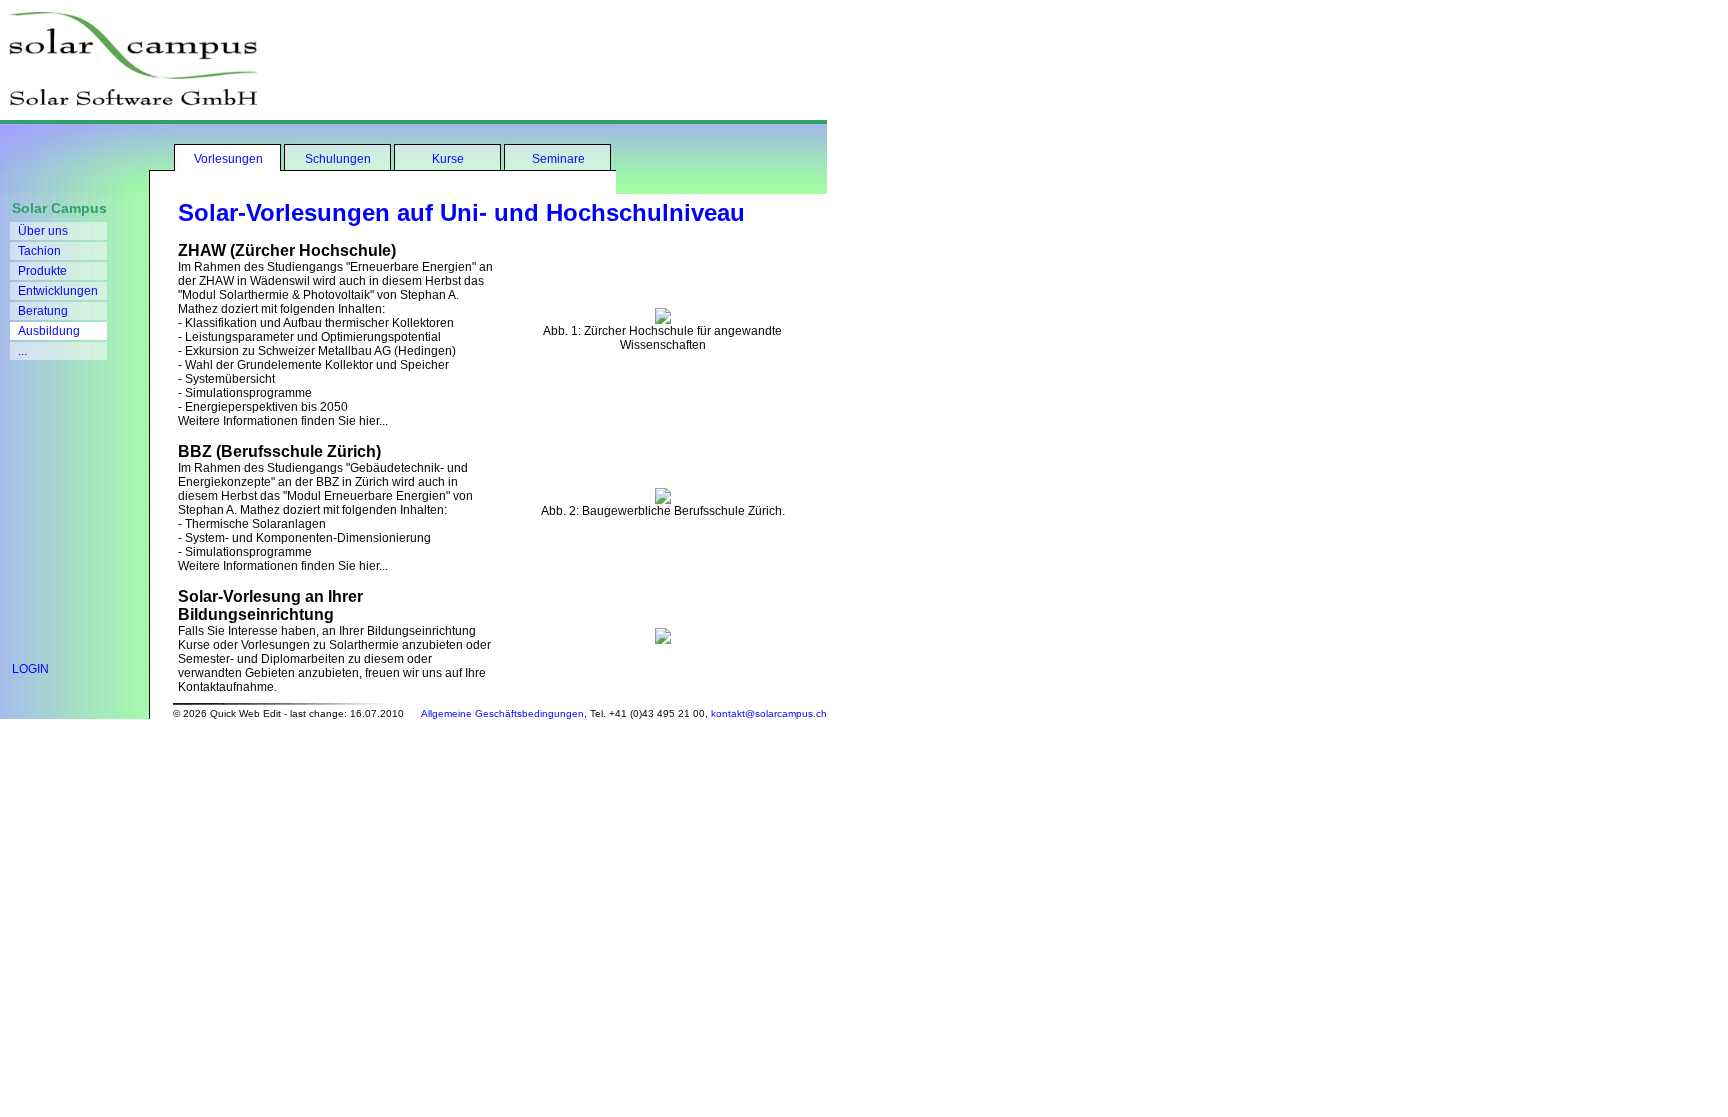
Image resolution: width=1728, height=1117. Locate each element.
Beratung (43, 311)
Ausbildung (49, 331)
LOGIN (24, 669)
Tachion (39, 251)
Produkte (42, 271)
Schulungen (338, 159)
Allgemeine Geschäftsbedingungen (502, 713)
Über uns (43, 231)
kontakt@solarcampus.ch (769, 713)
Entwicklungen (58, 291)
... (22, 351)
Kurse (448, 159)
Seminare (558, 159)
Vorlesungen (228, 159)
